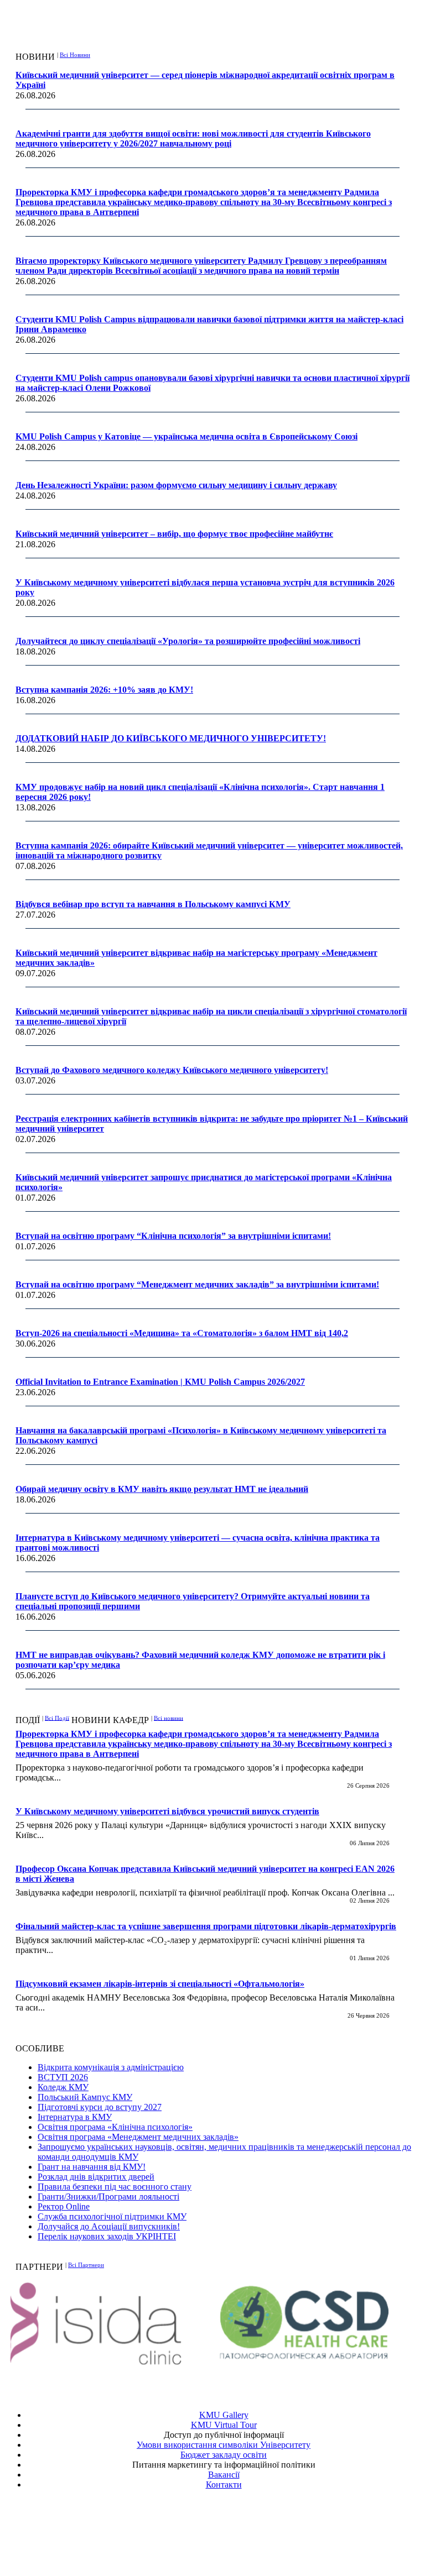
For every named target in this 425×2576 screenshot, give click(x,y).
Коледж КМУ (63, 2087)
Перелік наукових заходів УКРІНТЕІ (107, 2236)
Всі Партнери (86, 2265)
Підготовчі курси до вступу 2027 (100, 2107)
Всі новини (169, 1718)
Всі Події (57, 1718)
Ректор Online (64, 2206)
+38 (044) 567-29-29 (226, 2525)
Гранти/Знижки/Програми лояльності (108, 2197)
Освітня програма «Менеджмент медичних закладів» (138, 2137)
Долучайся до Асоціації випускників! (109, 2226)
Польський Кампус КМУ (85, 2097)
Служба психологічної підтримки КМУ (112, 2216)
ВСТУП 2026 (63, 2077)
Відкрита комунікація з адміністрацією (111, 2067)
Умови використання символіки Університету (224, 2445)
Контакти (224, 2485)
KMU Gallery (224, 2415)
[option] (108, 2324)
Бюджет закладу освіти (224, 2455)
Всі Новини (75, 55)
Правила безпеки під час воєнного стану (115, 2187)
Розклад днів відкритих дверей (96, 2177)
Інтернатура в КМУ (75, 2117)
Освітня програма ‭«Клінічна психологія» (115, 2127)
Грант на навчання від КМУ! (92, 2167)
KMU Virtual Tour (224, 2425)
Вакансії (224, 2475)
